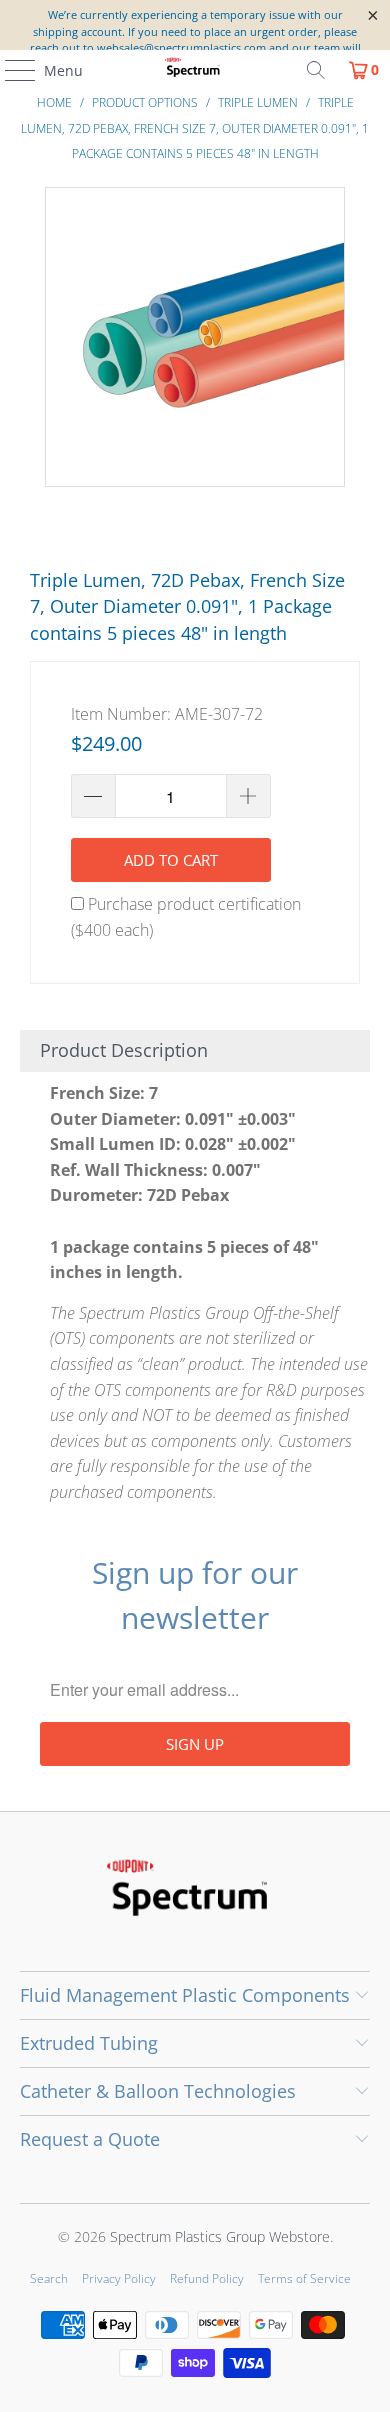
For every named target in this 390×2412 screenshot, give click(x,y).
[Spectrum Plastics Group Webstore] (195, 70)
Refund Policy (207, 2278)
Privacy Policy (119, 2278)
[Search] (316, 70)
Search (49, 2278)
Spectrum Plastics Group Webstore (220, 2236)
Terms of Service (304, 2278)
